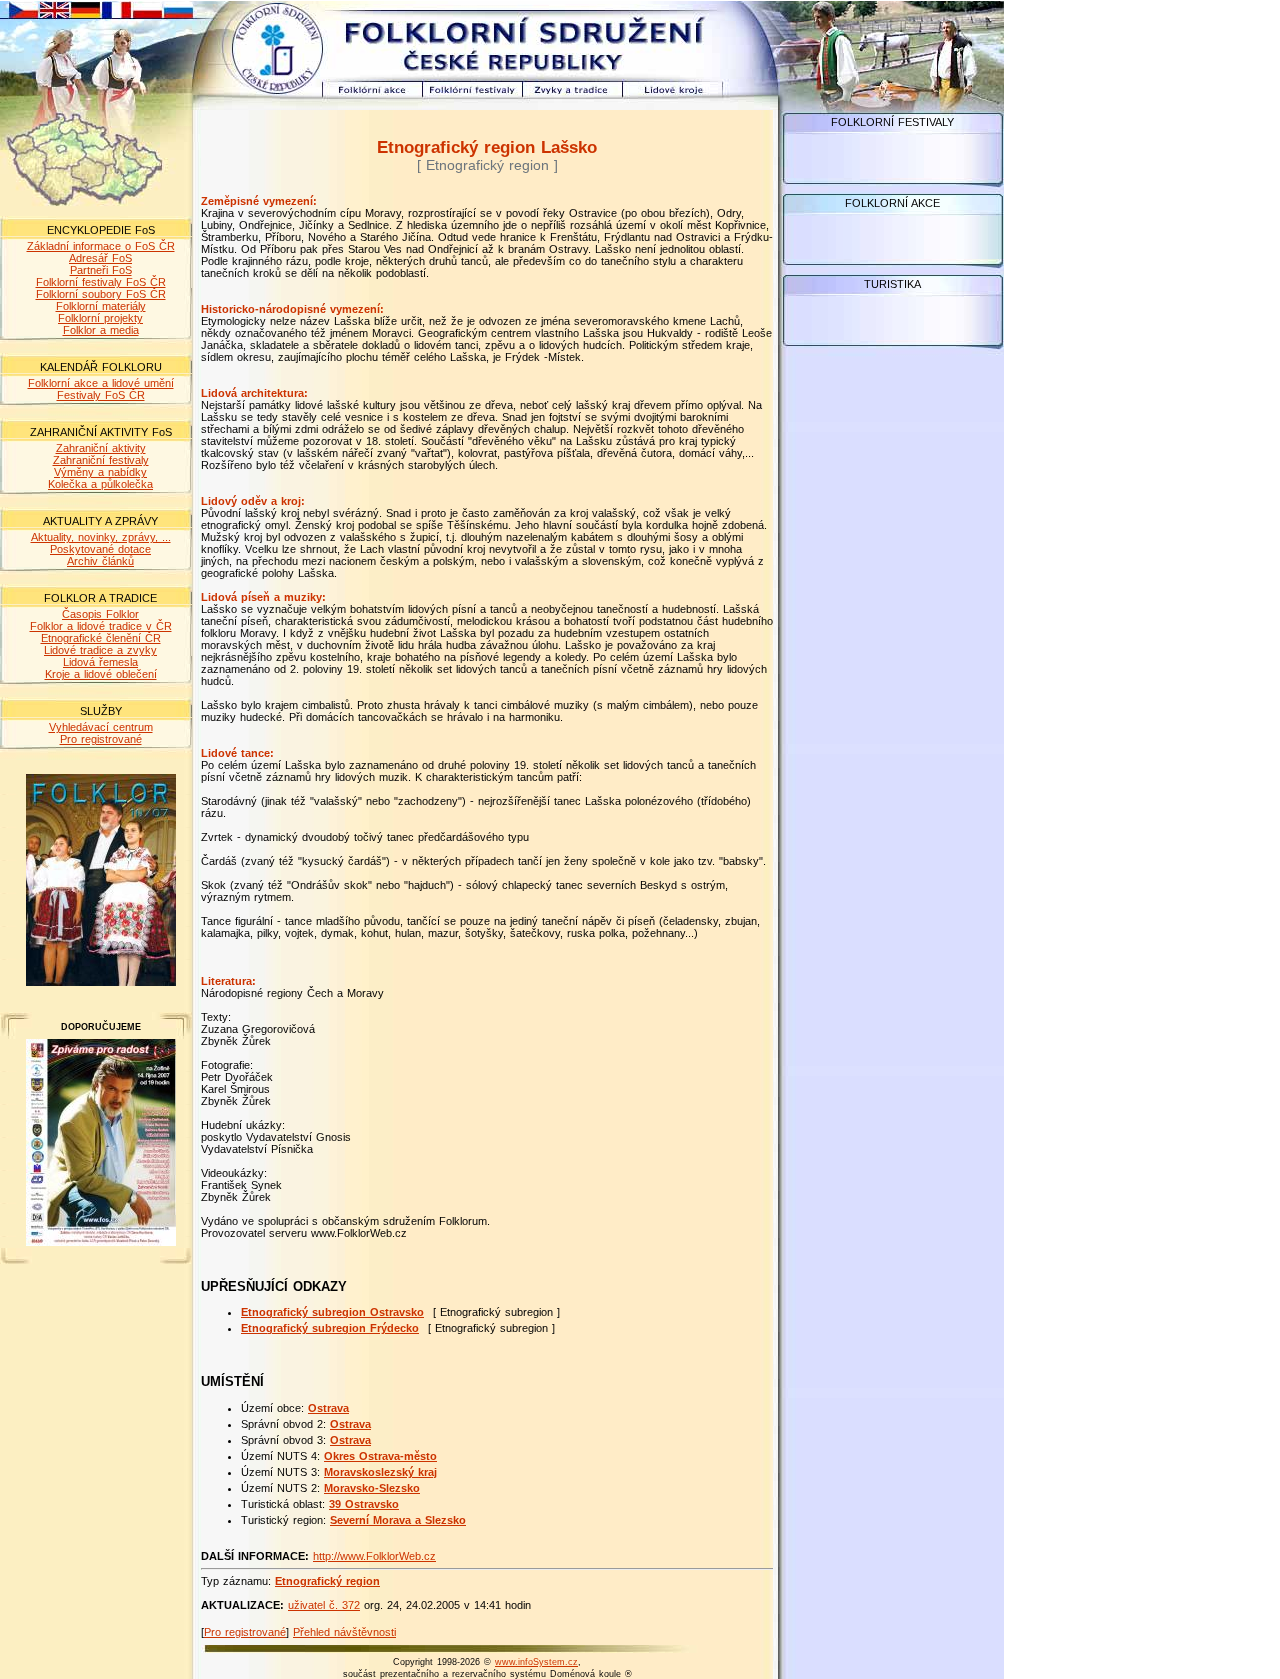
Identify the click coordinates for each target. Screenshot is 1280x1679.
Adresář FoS (100, 258)
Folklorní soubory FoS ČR (101, 294)
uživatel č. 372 (324, 1605)
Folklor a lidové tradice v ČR (101, 626)
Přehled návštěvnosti (344, 1632)
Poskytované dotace (100, 549)
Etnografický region (327, 1581)
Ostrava (328, 1408)
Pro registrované (101, 739)
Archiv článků (100, 561)
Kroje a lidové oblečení (101, 674)
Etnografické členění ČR (101, 638)
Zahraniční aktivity (101, 448)
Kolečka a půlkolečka (100, 484)
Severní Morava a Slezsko (398, 1520)
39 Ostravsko (364, 1504)
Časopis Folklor (100, 614)
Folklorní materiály (101, 306)
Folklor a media (101, 330)
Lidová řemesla (100, 662)
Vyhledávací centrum (101, 727)
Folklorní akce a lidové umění (101, 383)
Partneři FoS (101, 270)
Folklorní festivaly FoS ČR (101, 282)
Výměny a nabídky (100, 472)
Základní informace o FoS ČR (101, 246)
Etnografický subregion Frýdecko (330, 1328)
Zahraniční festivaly (101, 460)
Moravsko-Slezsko (372, 1488)
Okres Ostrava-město (380, 1456)
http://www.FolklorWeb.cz (374, 1556)
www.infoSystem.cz (536, 1662)
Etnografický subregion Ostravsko (332, 1312)
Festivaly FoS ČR (101, 395)
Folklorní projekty (100, 318)
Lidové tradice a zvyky (100, 650)
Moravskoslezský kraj (380, 1472)
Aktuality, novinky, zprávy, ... (101, 537)
